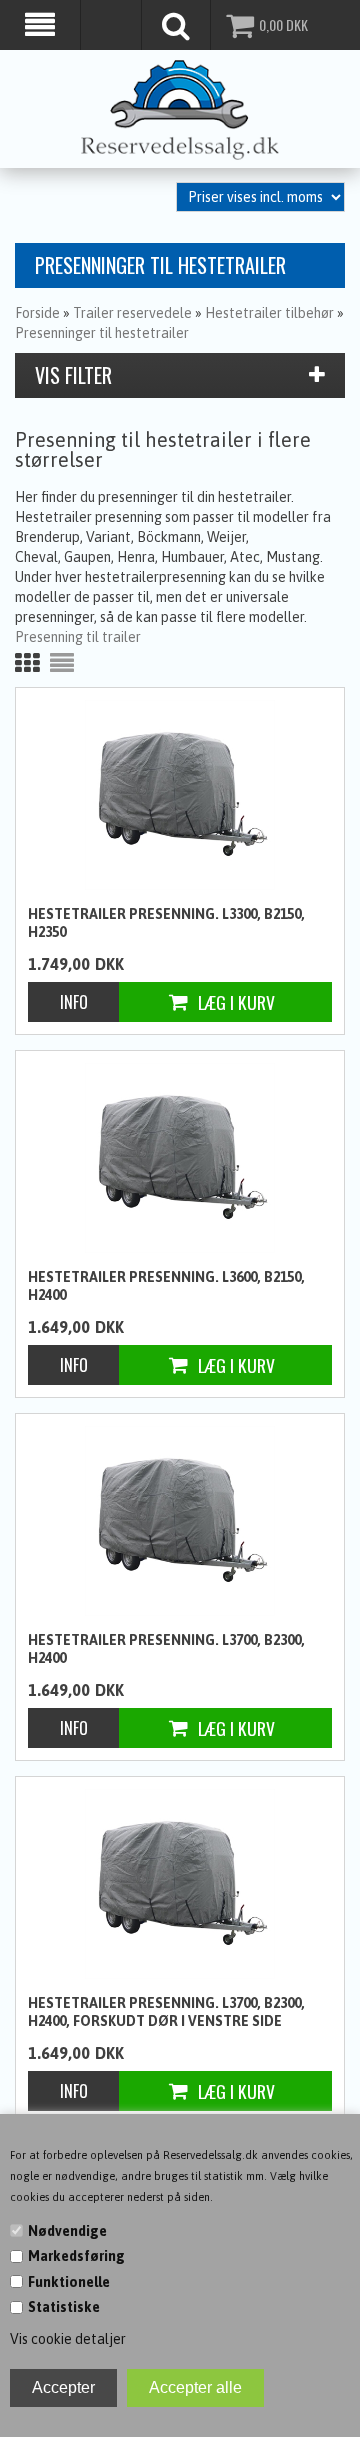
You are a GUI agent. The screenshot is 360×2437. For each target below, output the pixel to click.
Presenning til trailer (78, 637)
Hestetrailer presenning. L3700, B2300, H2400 (166, 1649)
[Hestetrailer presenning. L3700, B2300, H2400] (180, 1521)
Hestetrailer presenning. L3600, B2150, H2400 (166, 1286)
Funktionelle (69, 2282)
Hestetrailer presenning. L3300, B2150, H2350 (166, 923)
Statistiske (64, 2307)
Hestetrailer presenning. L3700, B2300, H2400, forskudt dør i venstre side (166, 2012)
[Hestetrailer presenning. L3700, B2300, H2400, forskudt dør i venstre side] (180, 1884)
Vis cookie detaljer (68, 2339)
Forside (37, 313)
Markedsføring (76, 2256)
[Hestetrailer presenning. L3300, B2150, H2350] (180, 795)
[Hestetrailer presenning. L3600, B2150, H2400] (180, 1158)
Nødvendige (67, 2231)
